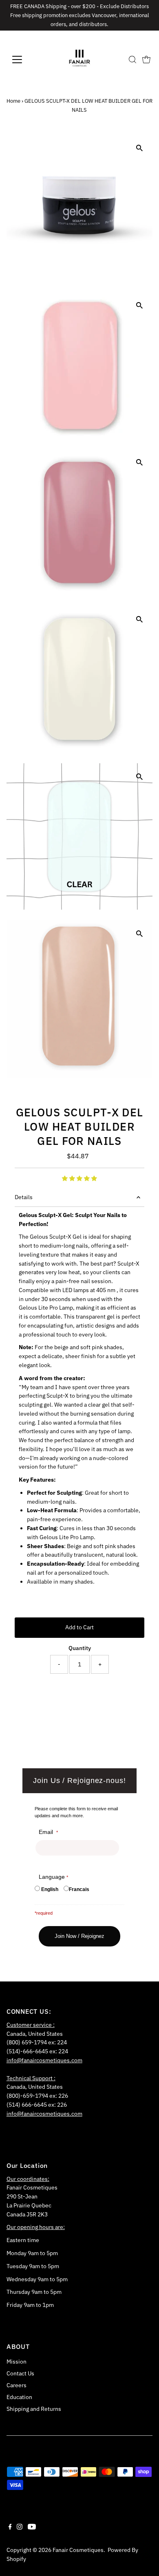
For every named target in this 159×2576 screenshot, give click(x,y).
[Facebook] (10, 2527)
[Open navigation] (24, 60)
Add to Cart (79, 1627)
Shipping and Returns (34, 2409)
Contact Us (20, 2373)
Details (24, 1197)
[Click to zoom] (139, 148)
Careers (17, 2385)
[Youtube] (32, 2527)
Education (19, 2397)
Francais (79, 1889)
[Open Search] (132, 60)
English (50, 1889)
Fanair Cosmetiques (78, 2550)
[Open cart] (146, 60)
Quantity (80, 1648)
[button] (79, 1178)
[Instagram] (20, 2527)
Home (13, 101)
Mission (17, 2362)
